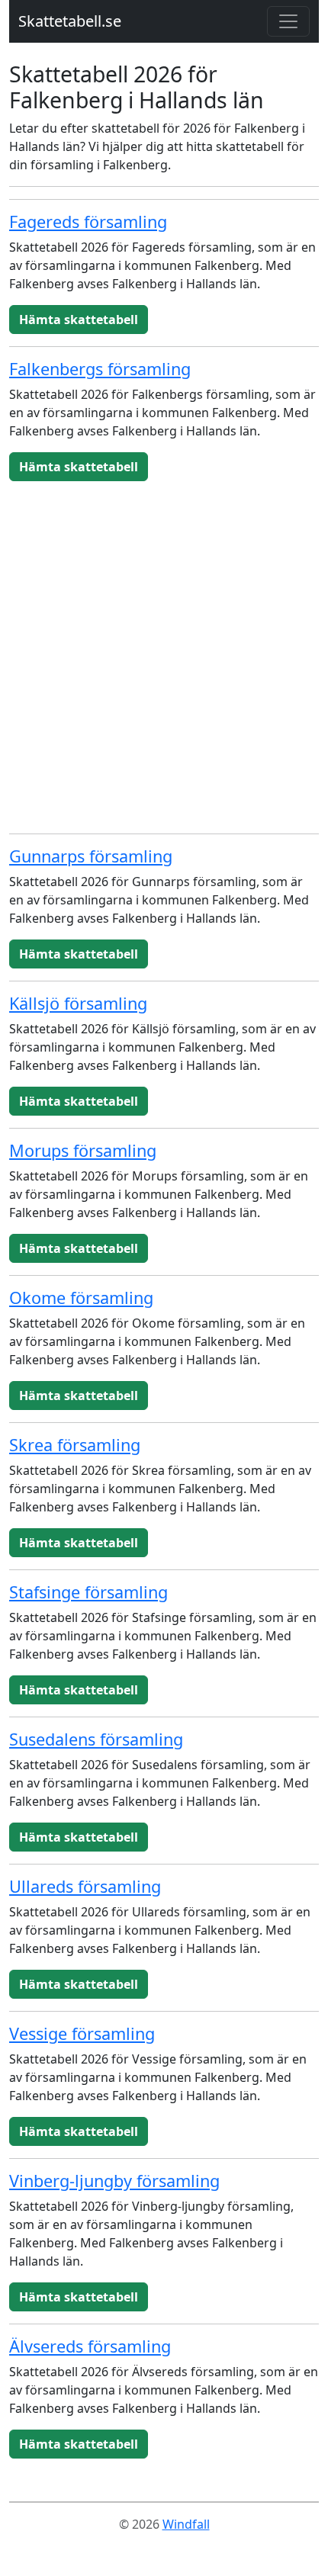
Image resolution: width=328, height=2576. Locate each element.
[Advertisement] (164, 657)
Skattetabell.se (70, 21)
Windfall (186, 2524)
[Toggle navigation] (288, 21)
